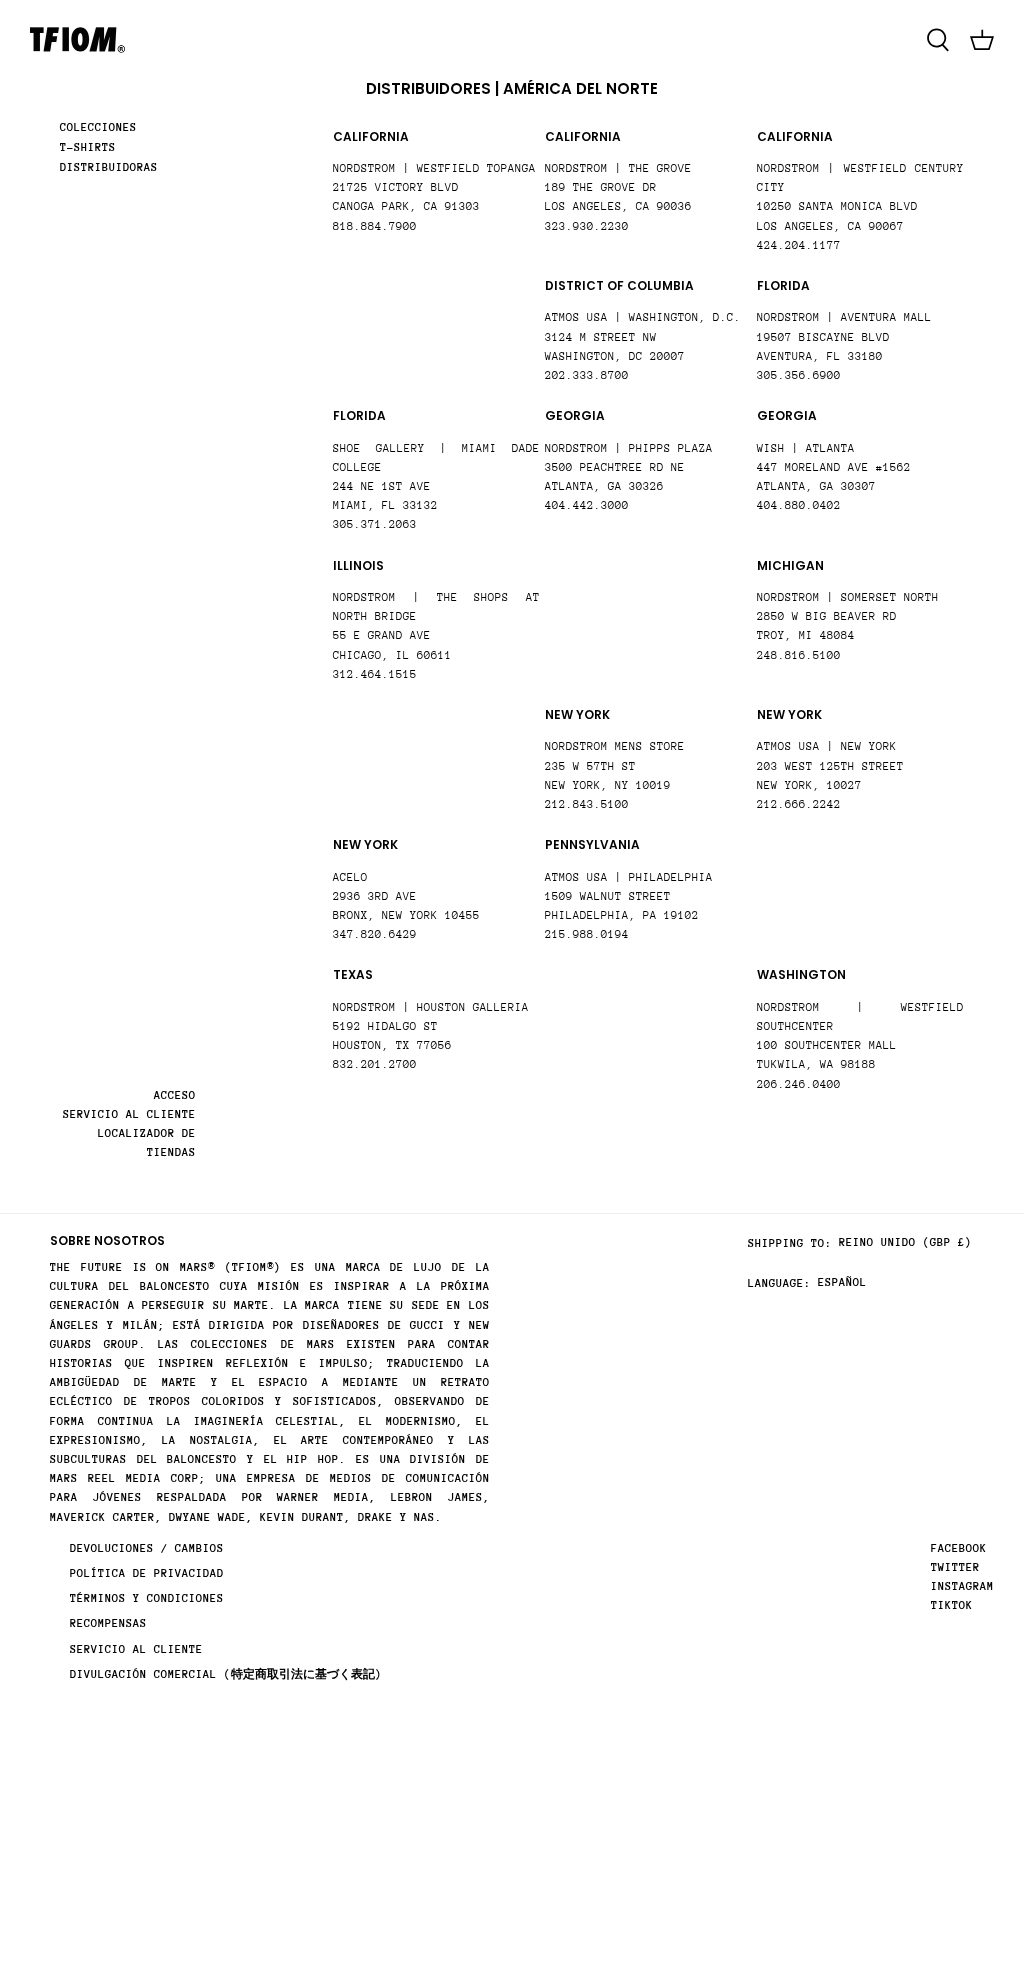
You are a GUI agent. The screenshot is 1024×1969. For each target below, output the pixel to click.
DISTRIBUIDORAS (109, 167)
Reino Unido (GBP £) (905, 1242)
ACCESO (175, 1095)
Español (842, 1282)
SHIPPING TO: (790, 1243)
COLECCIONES (98, 127)
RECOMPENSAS (108, 1623)
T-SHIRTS (88, 147)
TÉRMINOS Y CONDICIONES (147, 1598)
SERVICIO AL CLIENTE (129, 1114)
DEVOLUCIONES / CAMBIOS (147, 1548)
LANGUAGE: (779, 1283)
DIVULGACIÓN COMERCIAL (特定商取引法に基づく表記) (226, 1674)
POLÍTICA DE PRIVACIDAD (147, 1573)
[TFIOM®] (77, 40)
